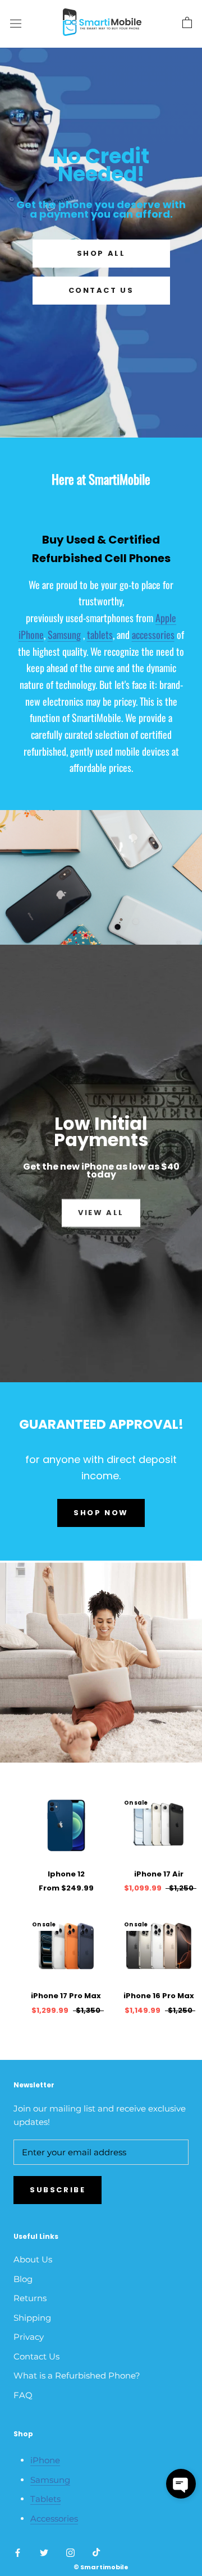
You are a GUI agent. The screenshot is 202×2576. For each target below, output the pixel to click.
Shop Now (101, 1513)
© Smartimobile (101, 2567)
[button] (181, 2484)
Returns (30, 2298)
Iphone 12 (66, 1874)
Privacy (29, 2337)
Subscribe (58, 2190)
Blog (23, 2279)
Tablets (45, 2499)
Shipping (32, 2318)
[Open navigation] (16, 23)
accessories (153, 634)
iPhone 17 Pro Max (66, 1996)
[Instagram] (70, 2553)
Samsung (64, 634)
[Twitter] (44, 2553)
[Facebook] (18, 2553)
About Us (33, 2259)
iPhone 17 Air (159, 1874)
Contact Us (101, 290)
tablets (100, 634)
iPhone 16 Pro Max (159, 1996)
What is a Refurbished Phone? (77, 2375)
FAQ (23, 2395)
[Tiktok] (96, 2553)
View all (101, 1213)
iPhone (45, 2460)
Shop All (101, 253)
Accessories (54, 2519)
